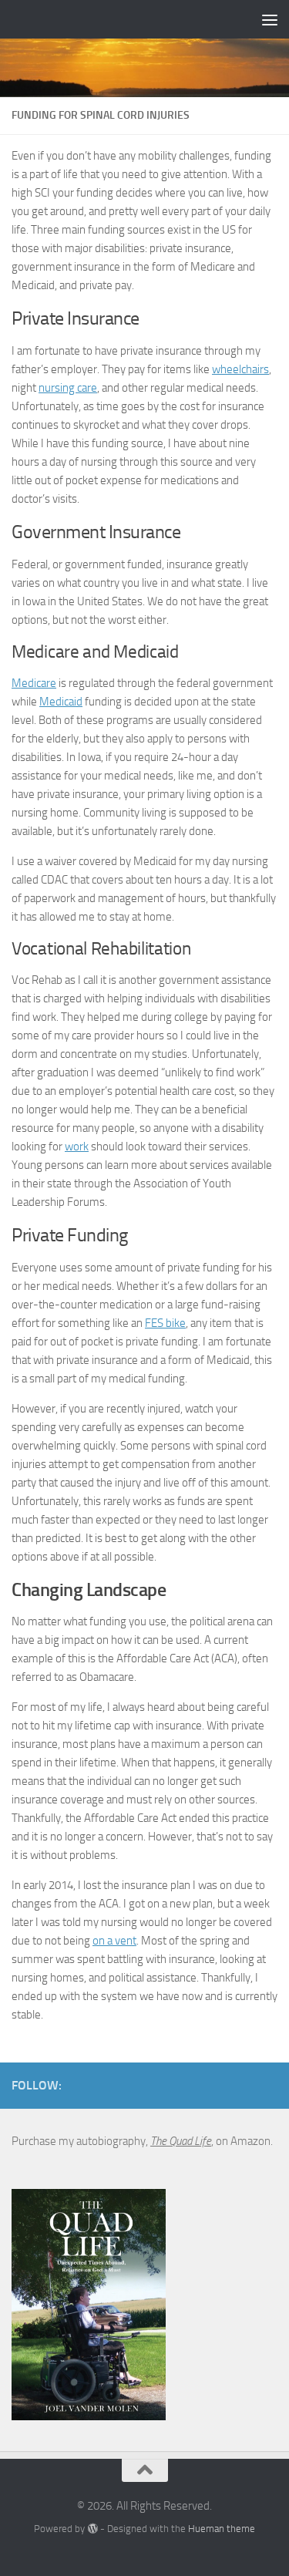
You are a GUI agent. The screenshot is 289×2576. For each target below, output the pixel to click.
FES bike (165, 1323)
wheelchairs (240, 369)
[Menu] (270, 19)
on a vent (114, 1941)
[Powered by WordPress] (92, 2529)
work (77, 1147)
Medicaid (61, 702)
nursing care (68, 388)
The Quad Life (181, 2141)
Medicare (34, 683)
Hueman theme (222, 2529)
